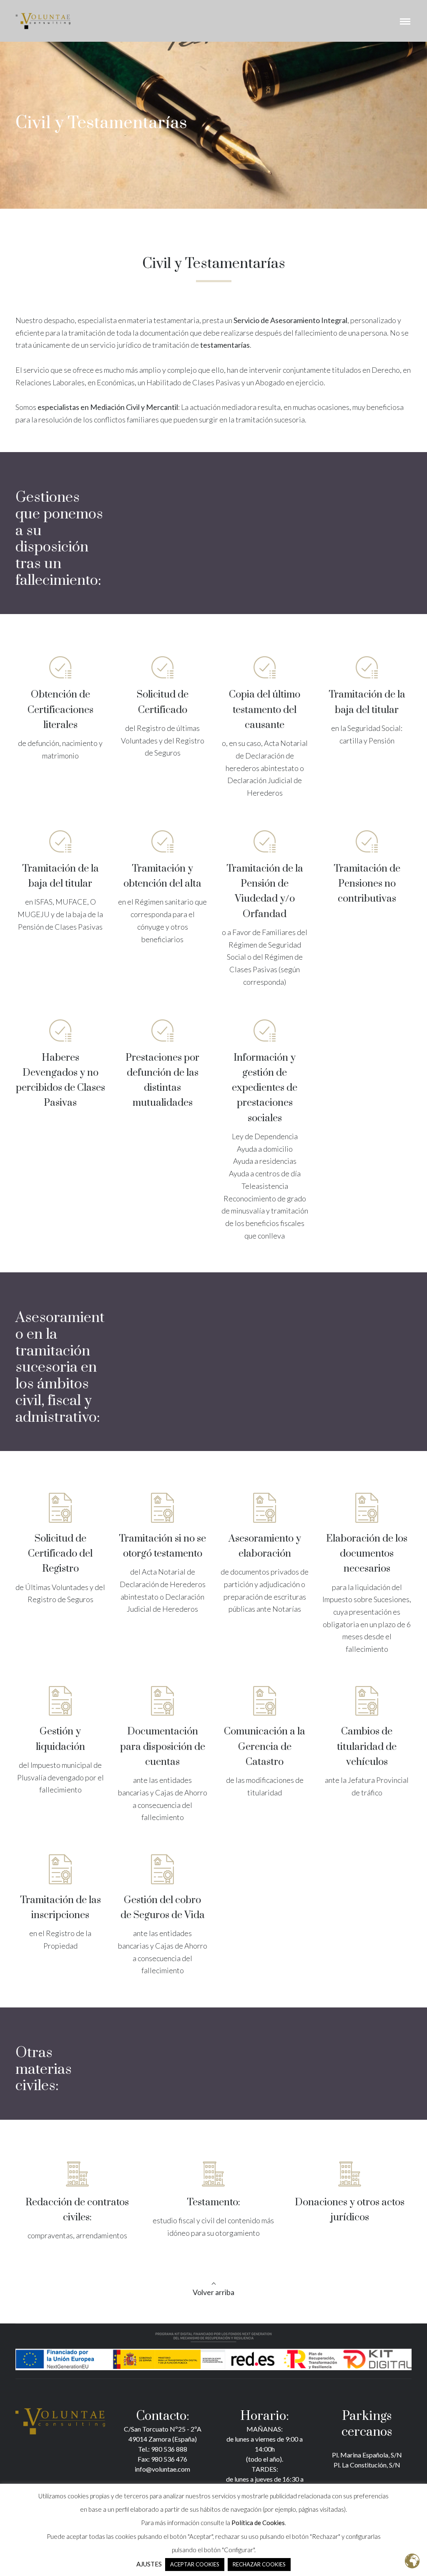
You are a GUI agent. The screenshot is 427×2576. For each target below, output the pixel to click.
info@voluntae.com (162, 2469)
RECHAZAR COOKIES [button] (259, 2564)
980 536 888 (168, 2449)
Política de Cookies (258, 2523)
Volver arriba (213, 2292)
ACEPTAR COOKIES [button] (195, 2564)
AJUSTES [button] (149, 2564)
